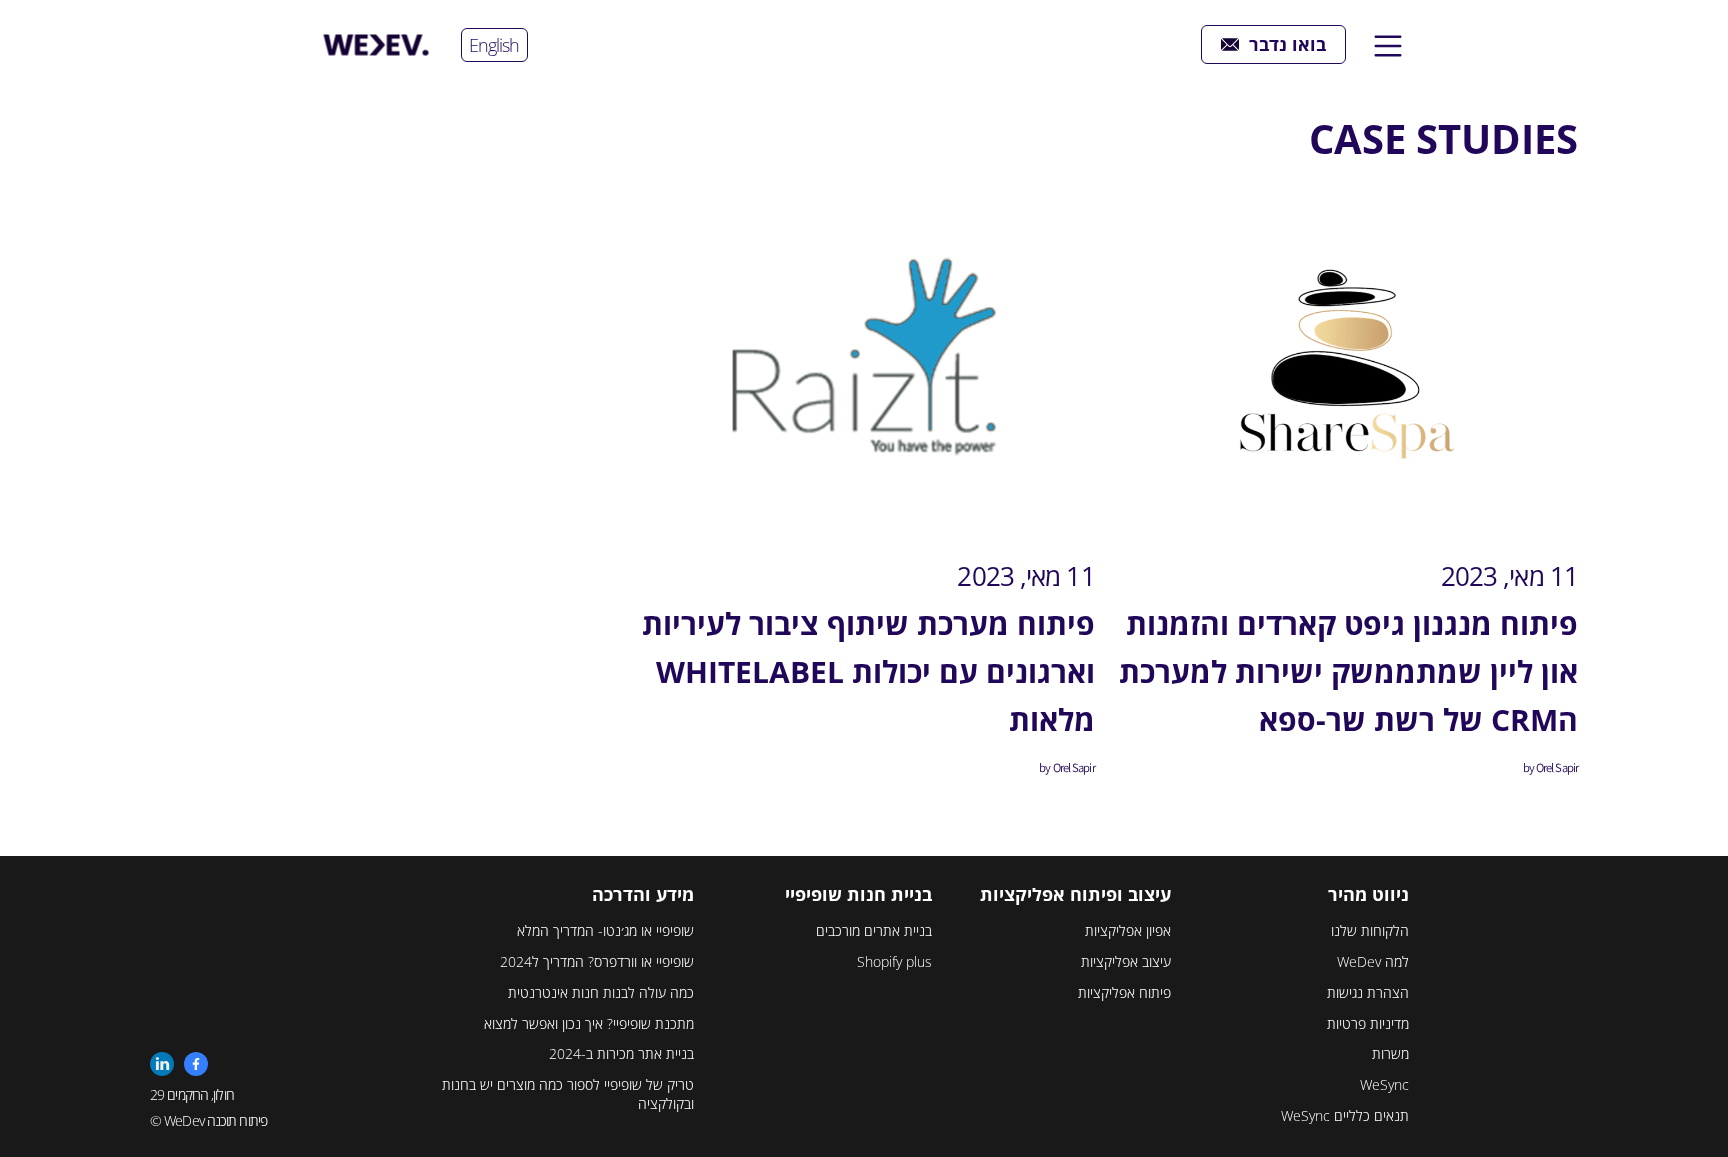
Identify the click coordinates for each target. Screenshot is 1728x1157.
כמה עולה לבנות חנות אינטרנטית (601, 992)
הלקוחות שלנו (1370, 930)
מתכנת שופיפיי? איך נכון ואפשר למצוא (589, 1023)
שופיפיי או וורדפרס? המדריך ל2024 (597, 961)
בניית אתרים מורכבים (874, 930)
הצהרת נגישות (1368, 992)
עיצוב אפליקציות (1126, 961)
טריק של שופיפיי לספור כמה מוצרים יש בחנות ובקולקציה (568, 1094)
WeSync (1384, 1084)
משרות (1390, 1053)
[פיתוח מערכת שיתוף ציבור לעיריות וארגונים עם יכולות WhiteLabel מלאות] (863, 364)
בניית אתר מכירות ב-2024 (621, 1053)
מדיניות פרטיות (1368, 1023)
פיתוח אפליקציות (1124, 992)
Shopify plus (894, 961)
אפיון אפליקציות (1128, 930)
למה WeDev (1373, 961)
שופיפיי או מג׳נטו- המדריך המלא (605, 930)
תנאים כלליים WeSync (1345, 1115)
